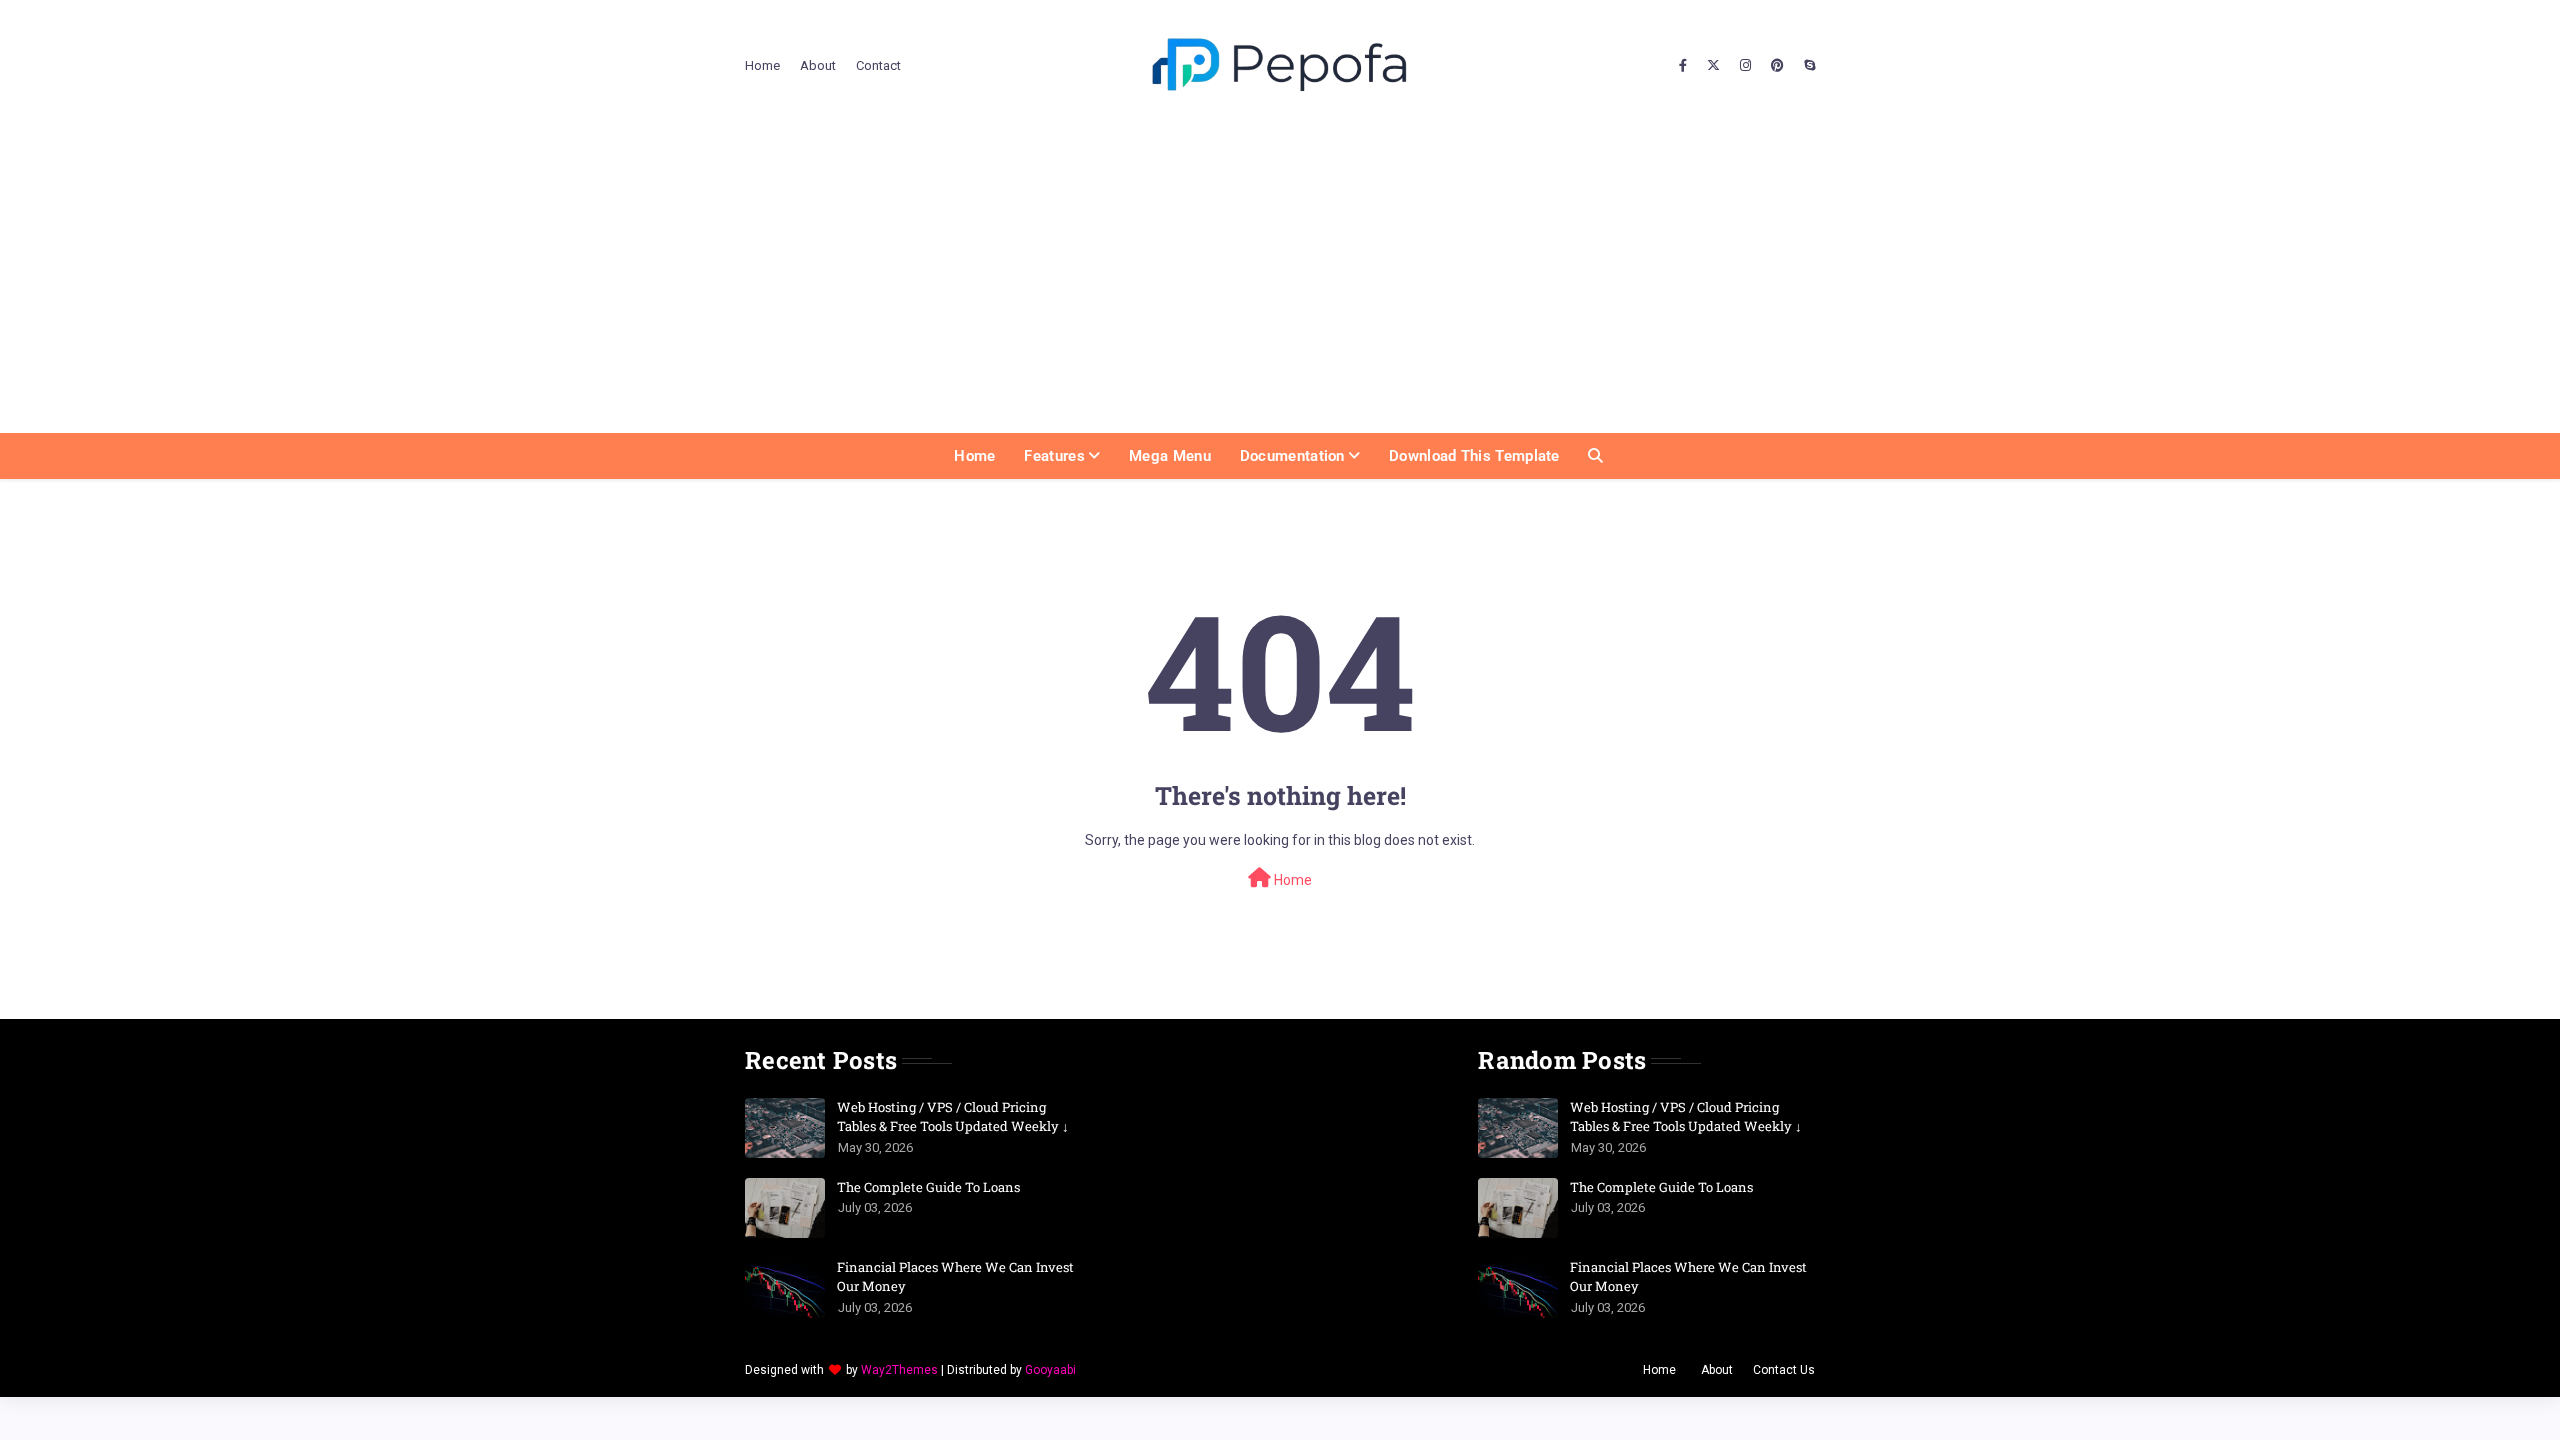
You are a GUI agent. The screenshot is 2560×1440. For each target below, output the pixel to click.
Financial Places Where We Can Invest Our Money (955, 1277)
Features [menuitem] (1054, 456)
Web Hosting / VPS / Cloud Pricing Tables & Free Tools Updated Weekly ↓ (953, 1117)
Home (762, 65)
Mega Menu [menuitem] (1170, 456)
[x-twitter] (1713, 66)
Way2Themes (899, 1370)
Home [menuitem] (974, 456)
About (818, 65)
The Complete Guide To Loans (928, 1187)
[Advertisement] (1280, 283)
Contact (878, 65)
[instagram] (1745, 66)
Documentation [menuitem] (1292, 456)
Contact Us (1784, 1370)
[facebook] (1683, 66)
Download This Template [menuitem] (1474, 456)
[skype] (1807, 66)
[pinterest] (1777, 66)
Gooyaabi (1050, 1370)
